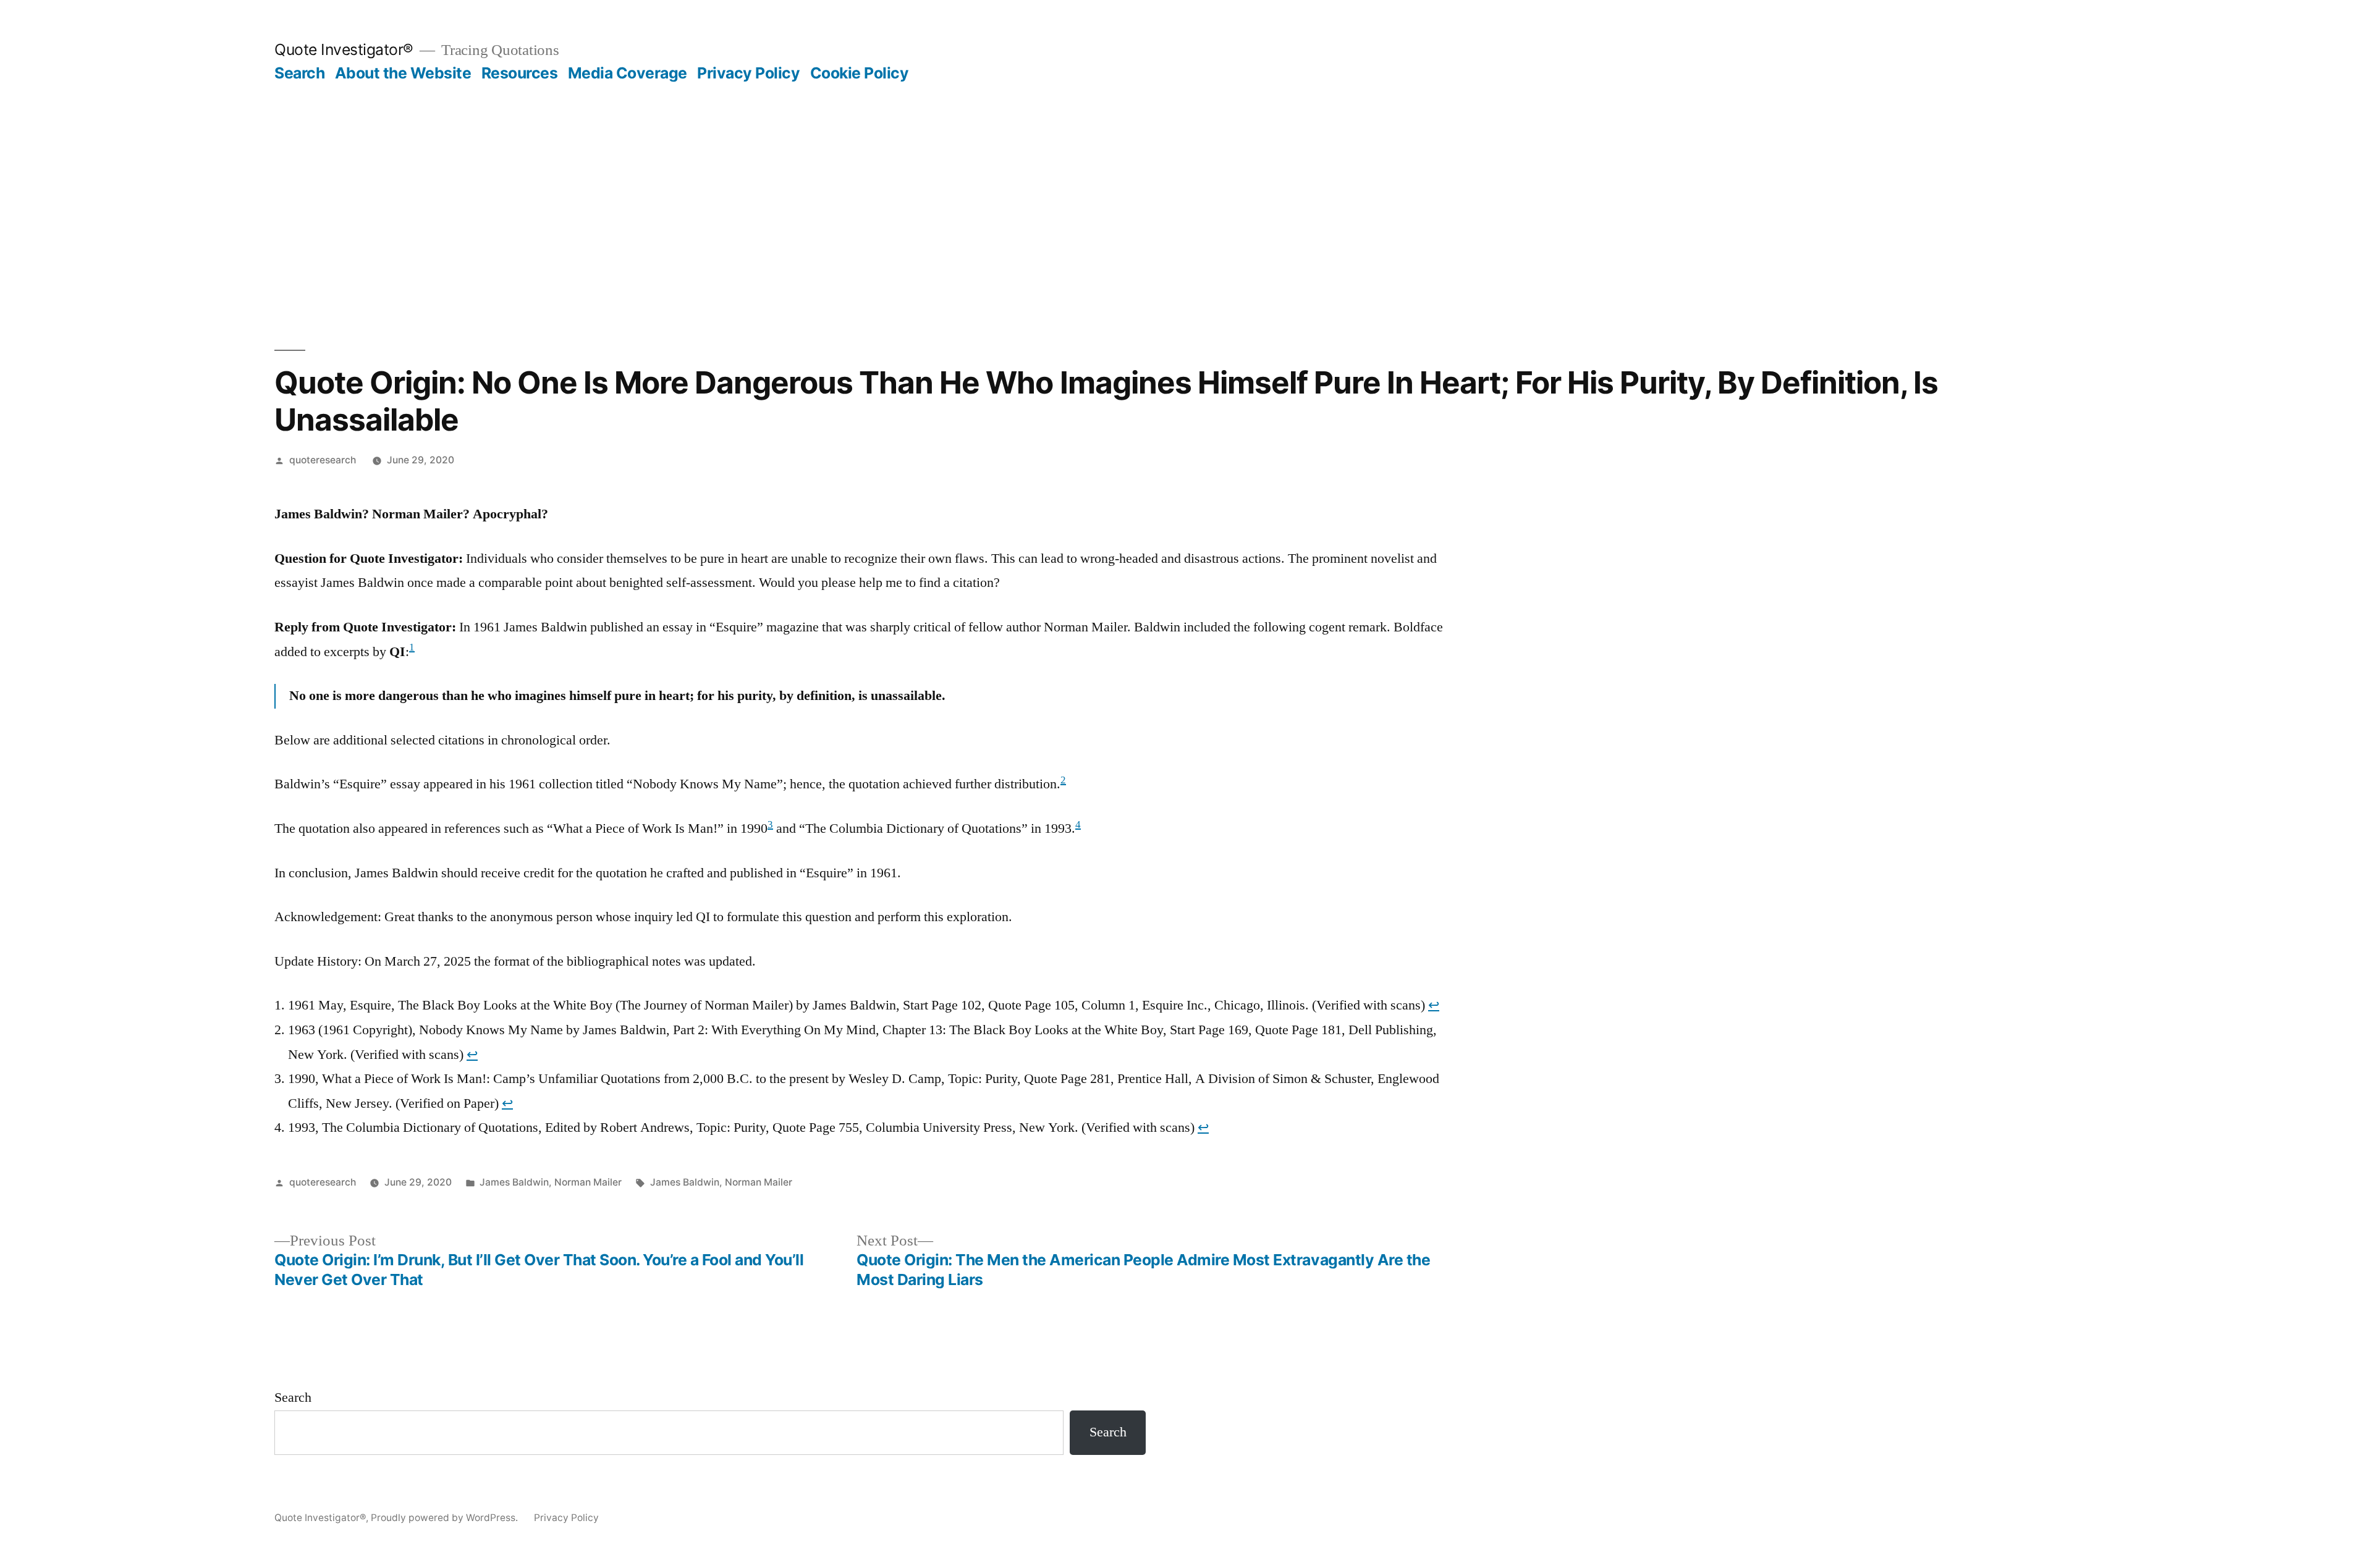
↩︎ (1434, 1005)
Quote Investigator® (344, 49)
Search (299, 73)
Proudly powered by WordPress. (446, 1518)
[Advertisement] (1186, 175)
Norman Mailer (588, 1182)
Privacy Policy (748, 73)
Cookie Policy (860, 73)
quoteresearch (323, 460)
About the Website (403, 73)
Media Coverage (628, 73)
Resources (520, 73)
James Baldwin (514, 1182)
